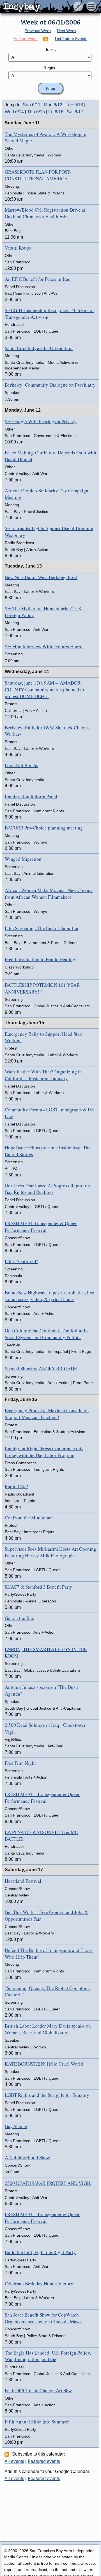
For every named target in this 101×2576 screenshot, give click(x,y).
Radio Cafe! (17, 1486)
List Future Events (71, 39)
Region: (50, 68)
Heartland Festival (23, 1881)
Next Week (67, 31)
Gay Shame (16, 2126)
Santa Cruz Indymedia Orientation (39, 348)
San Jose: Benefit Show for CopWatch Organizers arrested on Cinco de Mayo (43, 2318)
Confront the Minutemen (29, 1518)
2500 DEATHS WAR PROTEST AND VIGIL (48, 2183)
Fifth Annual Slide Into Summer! (37, 2422)
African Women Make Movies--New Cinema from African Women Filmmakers (49, 894)
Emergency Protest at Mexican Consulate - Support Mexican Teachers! (47, 1414)
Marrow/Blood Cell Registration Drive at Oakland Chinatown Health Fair (45, 213)
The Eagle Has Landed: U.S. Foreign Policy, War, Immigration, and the (48, 2356)
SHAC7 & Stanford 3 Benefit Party (39, 1587)
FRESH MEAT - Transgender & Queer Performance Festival (42, 1798)
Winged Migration (23, 859)
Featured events (44, 2461)
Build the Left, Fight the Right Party (40, 2252)
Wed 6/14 (14, 112)
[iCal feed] (8, 2454)
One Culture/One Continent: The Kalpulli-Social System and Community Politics (47, 1334)
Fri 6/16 (56, 112)
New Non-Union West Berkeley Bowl (41, 577)
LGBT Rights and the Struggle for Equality (47, 2095)
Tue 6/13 (74, 105)
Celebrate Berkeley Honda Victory (39, 2284)
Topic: (50, 49)
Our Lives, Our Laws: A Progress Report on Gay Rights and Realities (47, 1189)
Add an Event (26, 39)
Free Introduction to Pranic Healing (40, 959)
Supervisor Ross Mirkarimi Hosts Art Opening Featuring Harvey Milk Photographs (50, 1552)
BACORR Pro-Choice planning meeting (44, 828)
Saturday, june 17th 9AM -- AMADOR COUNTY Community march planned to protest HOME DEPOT (44, 690)
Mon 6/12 (53, 105)
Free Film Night (20, 1763)
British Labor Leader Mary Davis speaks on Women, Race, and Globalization (48, 2029)
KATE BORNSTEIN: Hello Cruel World (44, 2064)
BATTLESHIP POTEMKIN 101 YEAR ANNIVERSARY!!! (42, 988)
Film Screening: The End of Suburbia (42, 928)
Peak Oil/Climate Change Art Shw (38, 2390)
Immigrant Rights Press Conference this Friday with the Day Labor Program (44, 1452)
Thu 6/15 (36, 112)
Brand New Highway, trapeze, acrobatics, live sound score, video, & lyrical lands (50, 1296)
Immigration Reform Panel (31, 796)
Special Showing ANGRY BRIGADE (41, 1368)
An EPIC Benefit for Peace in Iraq (38, 279)
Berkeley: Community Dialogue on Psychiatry (50, 385)
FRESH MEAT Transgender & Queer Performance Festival (41, 1227)
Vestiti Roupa (18, 248)
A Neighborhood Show (27, 2157)
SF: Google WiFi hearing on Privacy (41, 421)
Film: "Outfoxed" (21, 1261)
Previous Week (38, 31)
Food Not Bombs (21, 765)
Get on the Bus (19, 1618)
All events (14, 2461)
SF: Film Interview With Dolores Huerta (44, 646)
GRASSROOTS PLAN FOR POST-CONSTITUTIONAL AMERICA (38, 175)
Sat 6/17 (75, 112)
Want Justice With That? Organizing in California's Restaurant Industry (43, 1075)
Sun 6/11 (32, 105)
